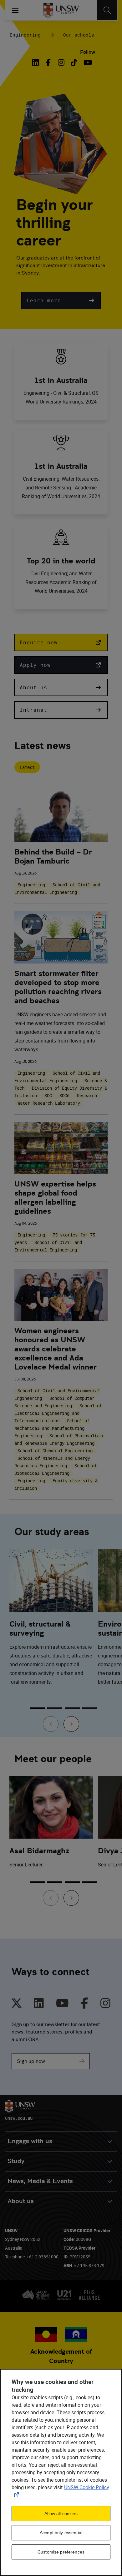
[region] (61, 2472)
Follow (88, 52)
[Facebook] (48, 62)
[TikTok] (74, 62)
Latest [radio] (27, 767)
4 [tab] (90, 1708)
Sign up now (31, 2061)
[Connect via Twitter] (17, 2003)
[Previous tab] (51, 1724)
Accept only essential (61, 2533)
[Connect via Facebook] (85, 2003)
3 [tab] (72, 1708)
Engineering (25, 35)
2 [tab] (55, 1708)
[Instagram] (61, 62)
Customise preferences (61, 2552)
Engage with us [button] (30, 2141)
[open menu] (15, 10)
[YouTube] (87, 62)
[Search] (107, 10)
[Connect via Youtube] (62, 2003)
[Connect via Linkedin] (39, 2003)
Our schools (79, 35)
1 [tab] (37, 1708)
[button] (61, 300)
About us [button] (21, 2201)
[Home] (61, 10)
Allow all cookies (61, 2514)
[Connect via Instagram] (105, 2003)
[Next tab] (71, 1724)
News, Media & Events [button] (40, 2181)
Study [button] (16, 2161)
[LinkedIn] (37, 62)
